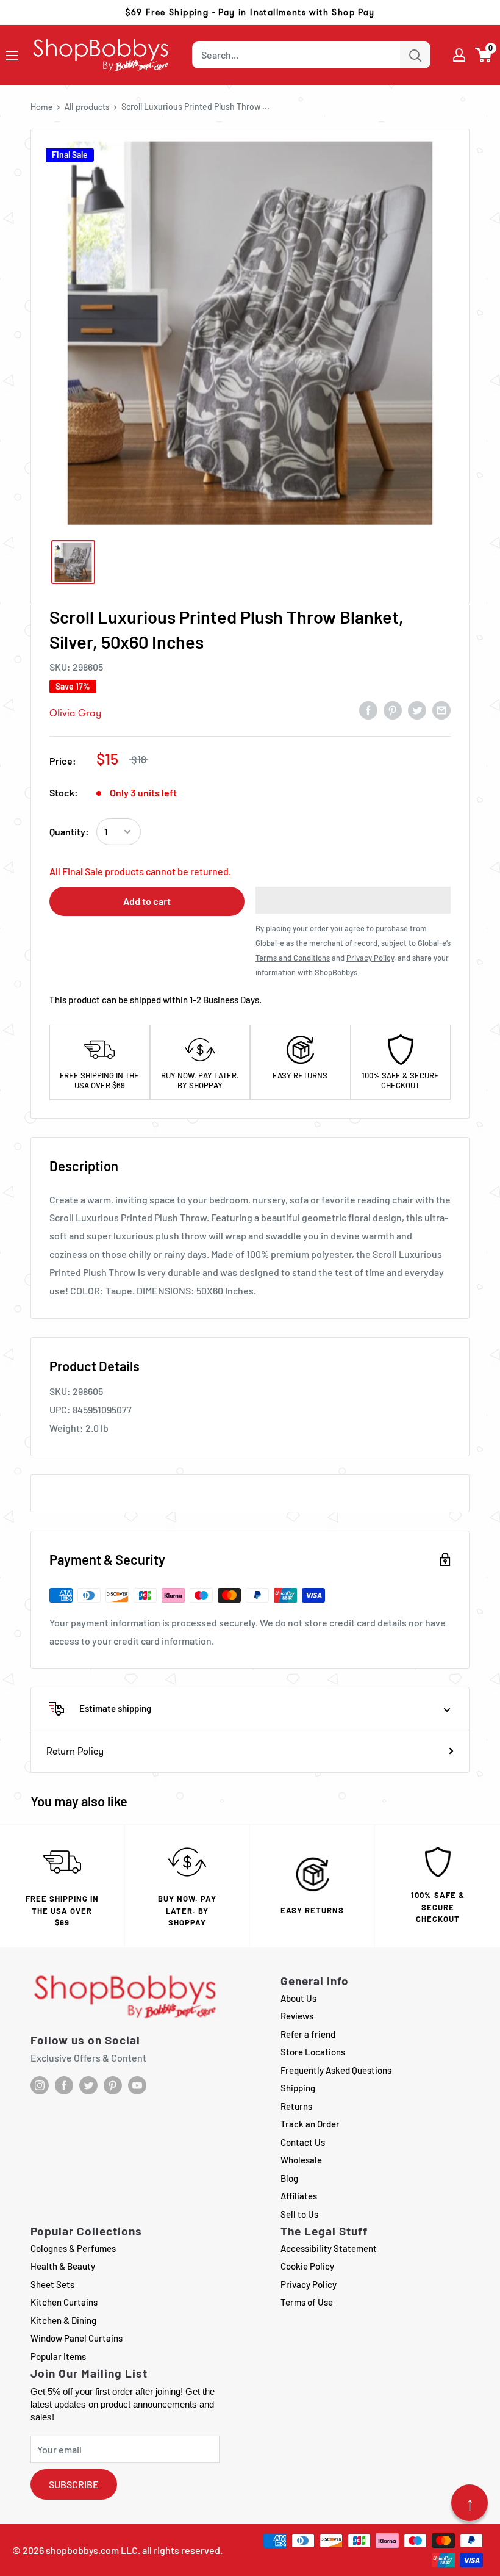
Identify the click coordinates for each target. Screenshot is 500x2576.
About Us (298, 1998)
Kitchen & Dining (63, 2320)
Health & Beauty (63, 2266)
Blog (289, 2178)
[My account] (459, 55)
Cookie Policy (307, 2266)
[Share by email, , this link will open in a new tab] (441, 710)
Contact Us (303, 2142)
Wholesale (301, 2160)
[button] (484, 55)
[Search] (415, 55)
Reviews (297, 2016)
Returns (296, 2106)
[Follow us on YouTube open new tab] (137, 2085)
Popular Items (58, 2356)
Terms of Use (307, 2302)
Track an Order (310, 2124)
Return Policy (75, 1751)
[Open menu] (12, 56)
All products (87, 107)
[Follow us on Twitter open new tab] (88, 2085)
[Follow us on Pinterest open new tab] (113, 2085)
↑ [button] (470, 2503)
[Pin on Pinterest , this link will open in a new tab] (393, 710)
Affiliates (299, 2196)
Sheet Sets (52, 2284)
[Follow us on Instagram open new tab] (40, 2085)
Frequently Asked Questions (336, 2070)
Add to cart (147, 901)
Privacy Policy (309, 2284)
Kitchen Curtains (64, 2302)
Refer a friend (308, 2034)
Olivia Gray (75, 713)
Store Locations (313, 2052)
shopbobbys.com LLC (92, 2550)
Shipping (298, 2088)
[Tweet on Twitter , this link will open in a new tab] (417, 710)
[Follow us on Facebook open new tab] (64, 2085)
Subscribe (74, 2484)
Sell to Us (299, 2214)
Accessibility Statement (329, 2248)
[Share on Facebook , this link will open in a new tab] (368, 710)
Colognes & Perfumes (73, 2248)
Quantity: (69, 832)
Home (41, 107)
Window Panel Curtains (77, 2338)
